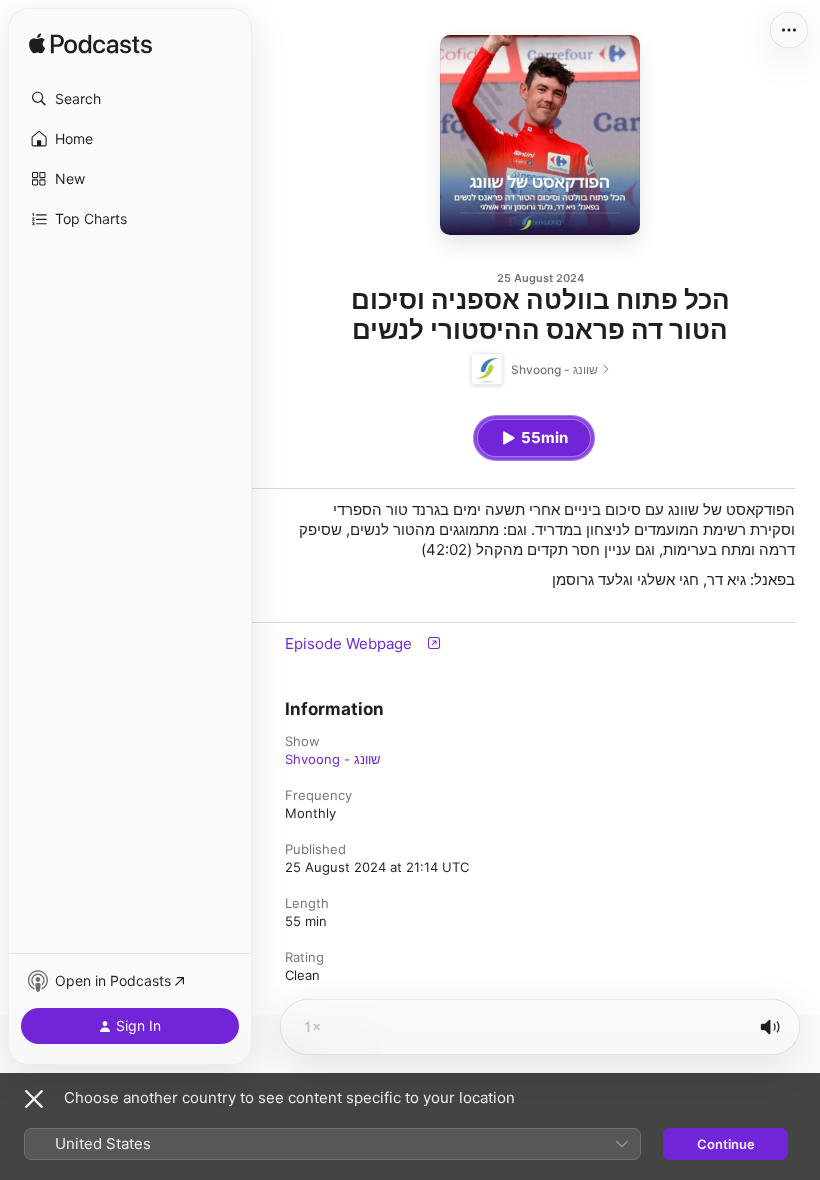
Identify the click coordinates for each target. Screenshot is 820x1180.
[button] (130, 99)
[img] (90, 45)
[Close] (34, 1099)
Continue (726, 1144)
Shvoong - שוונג (332, 759)
